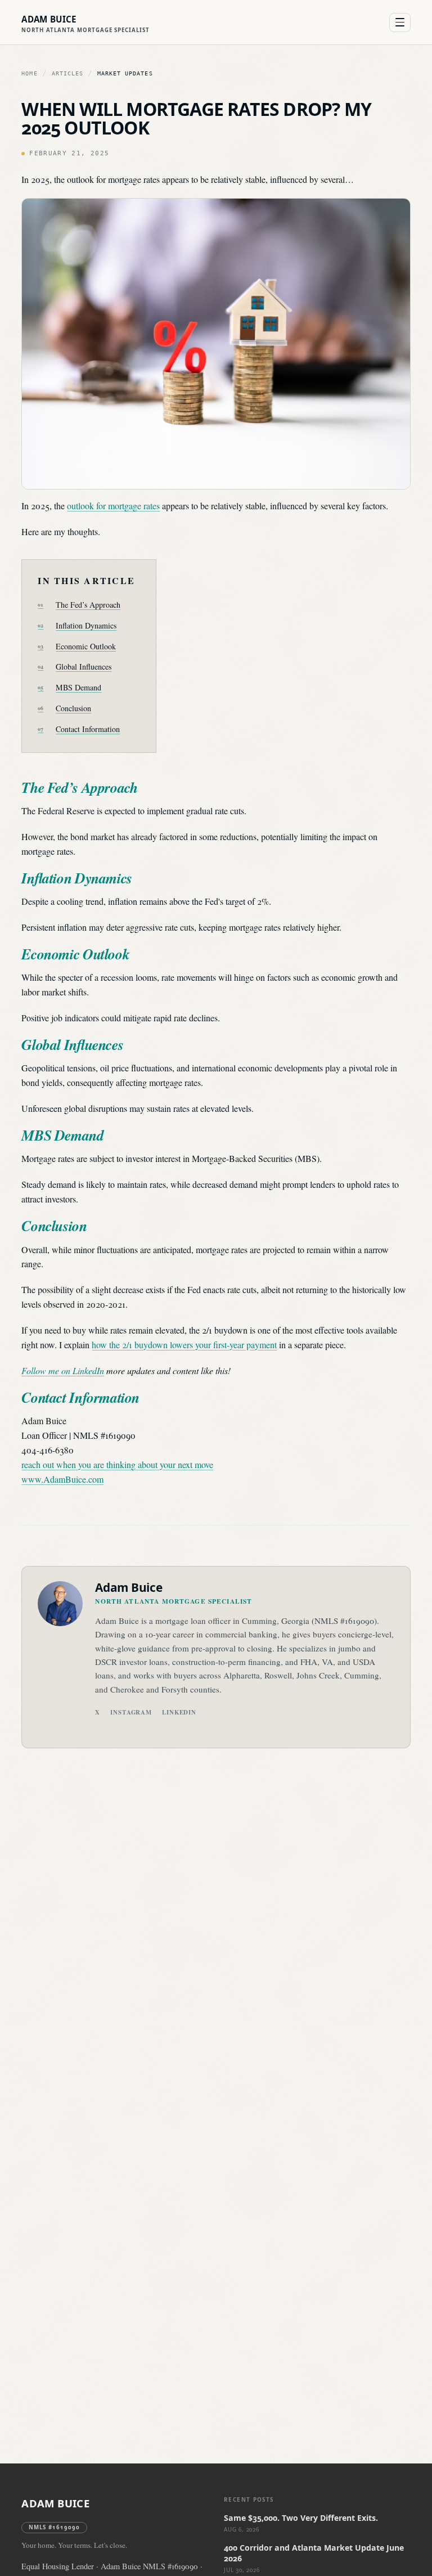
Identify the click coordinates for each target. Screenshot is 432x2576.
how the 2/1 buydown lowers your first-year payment (184, 1345)
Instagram (131, 1712)
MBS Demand (78, 687)
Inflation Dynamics (86, 625)
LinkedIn (179, 1712)
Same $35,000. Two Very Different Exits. (301, 2518)
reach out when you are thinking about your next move (117, 1464)
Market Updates (125, 73)
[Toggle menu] (400, 23)
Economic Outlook (86, 646)
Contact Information (88, 729)
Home (29, 73)
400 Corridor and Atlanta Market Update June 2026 (314, 2553)
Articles (67, 73)
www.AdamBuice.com (62, 1479)
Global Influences (84, 667)
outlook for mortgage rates (113, 506)
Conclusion (73, 708)
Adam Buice (55, 2503)
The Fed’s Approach (88, 605)
